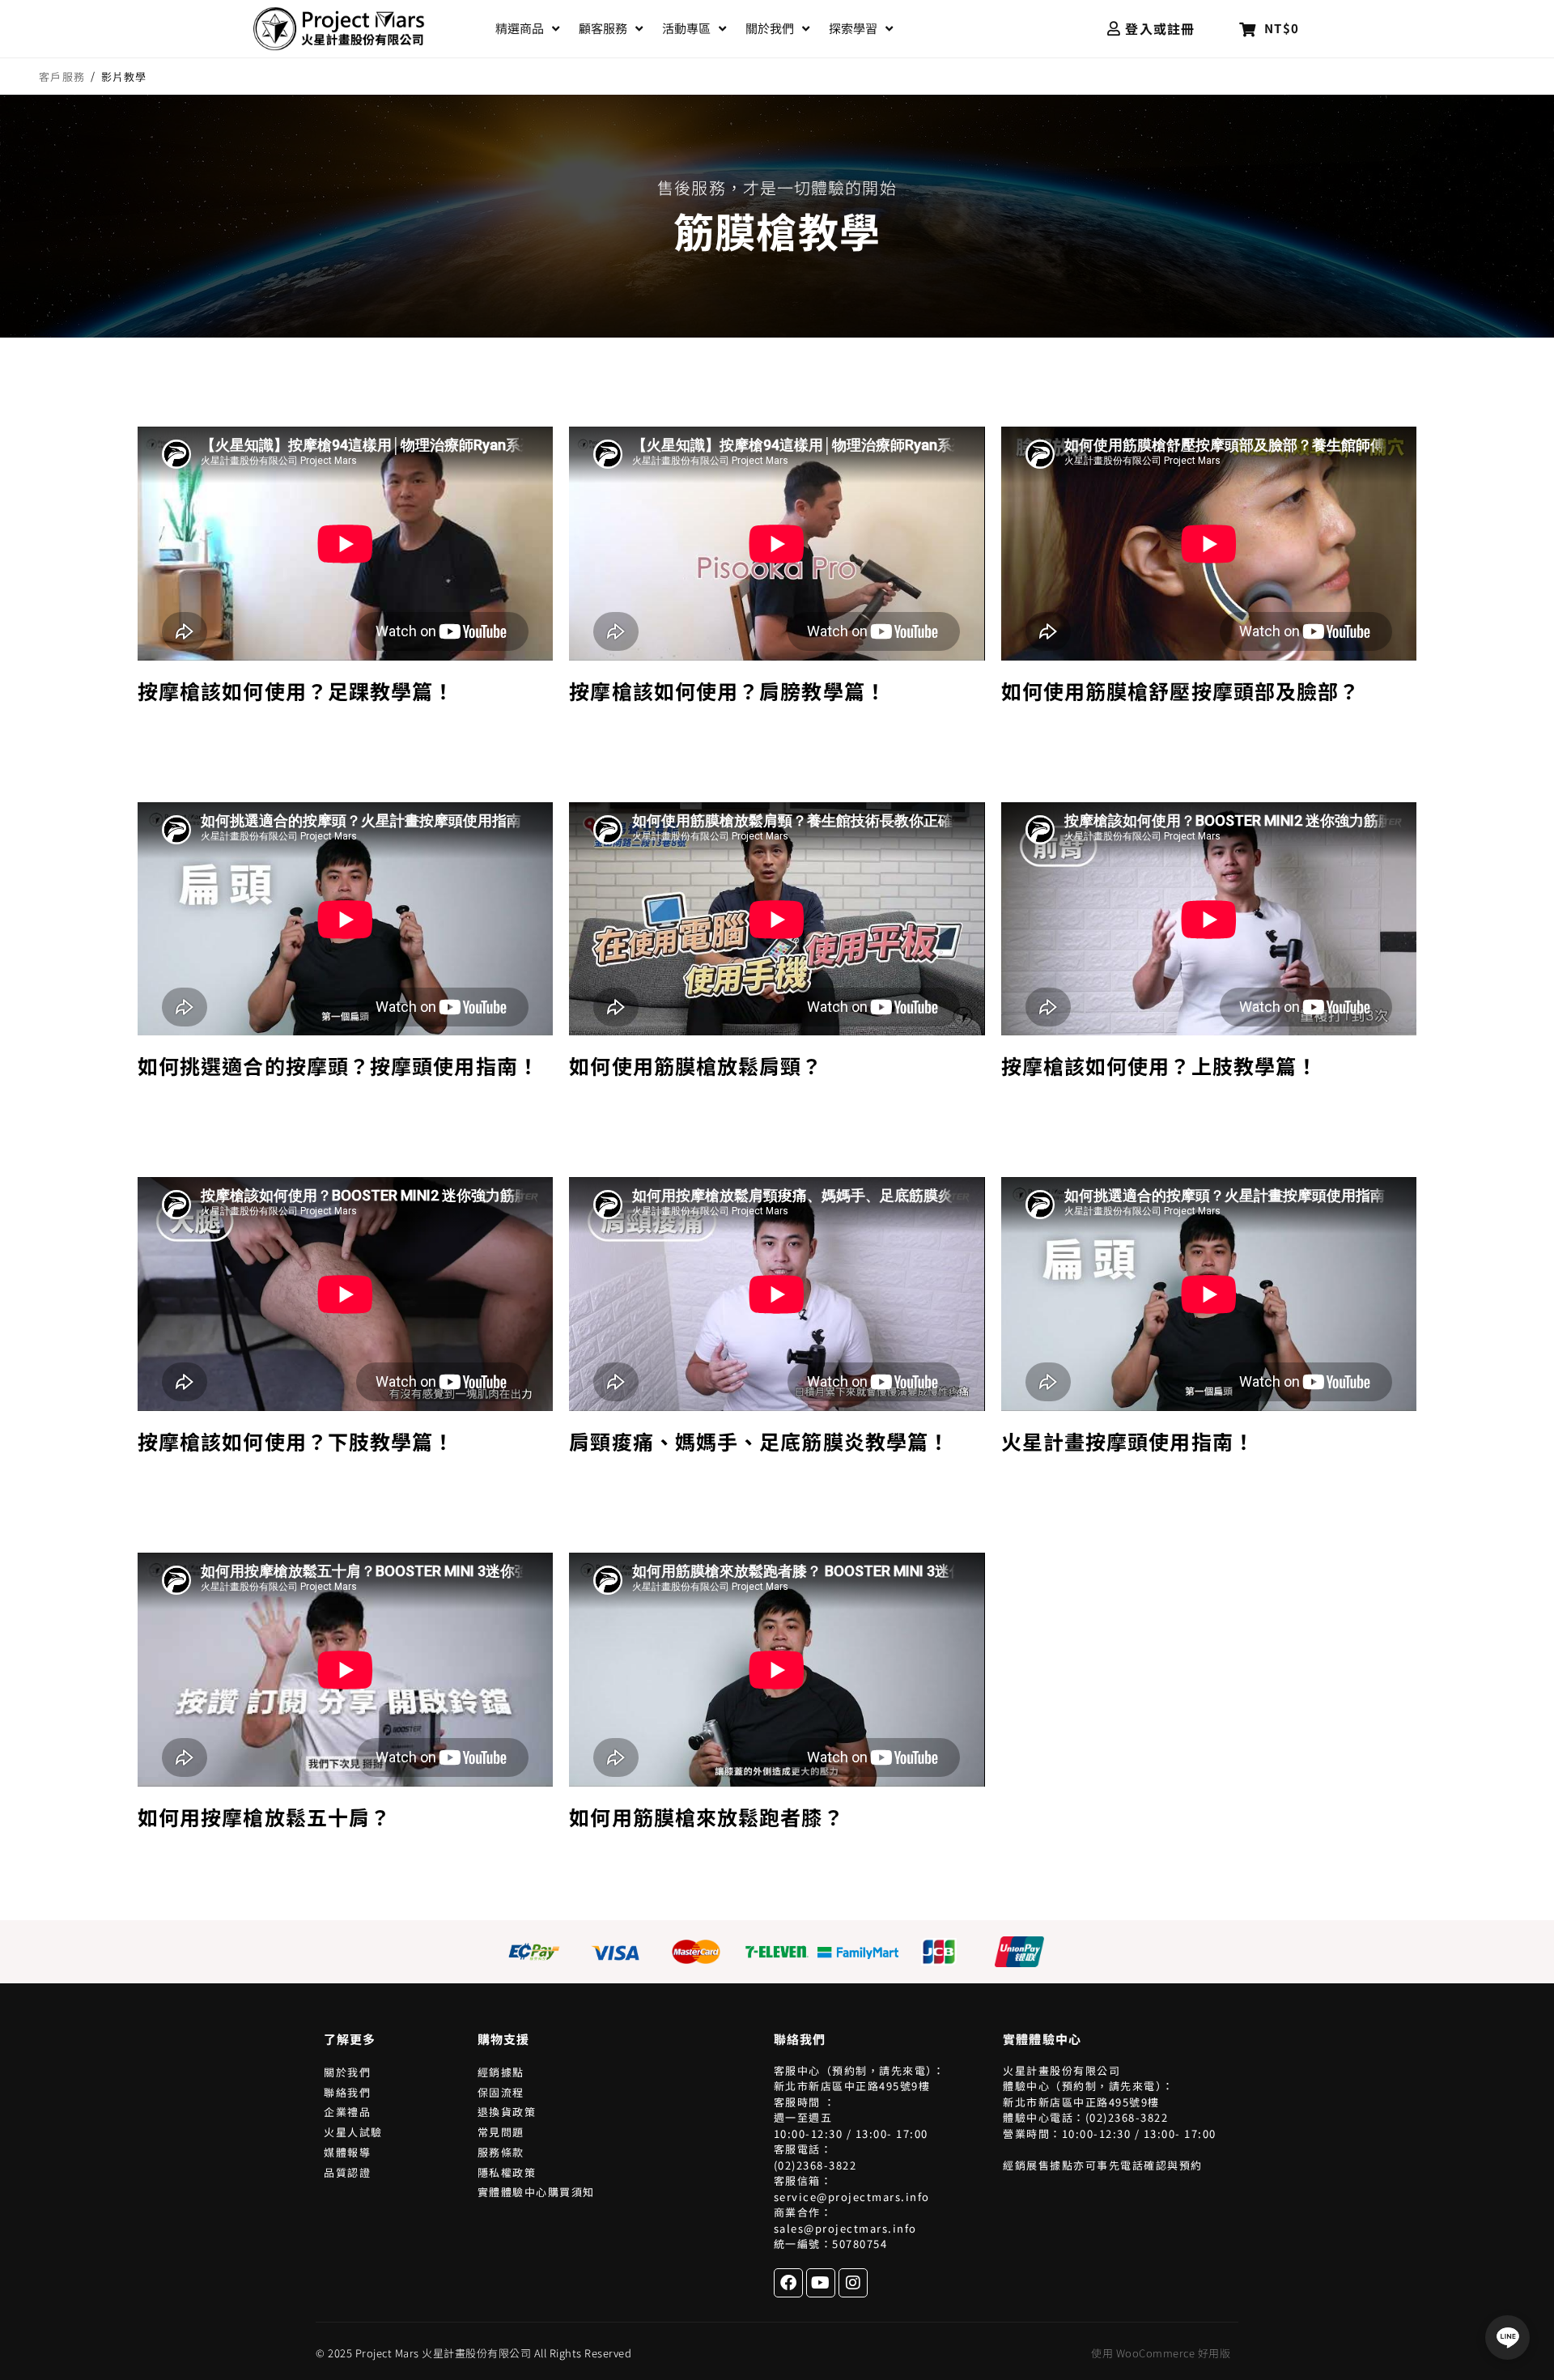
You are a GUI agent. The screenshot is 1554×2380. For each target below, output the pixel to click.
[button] (529, 29)
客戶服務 (62, 77)
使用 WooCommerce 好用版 (1161, 2353)
